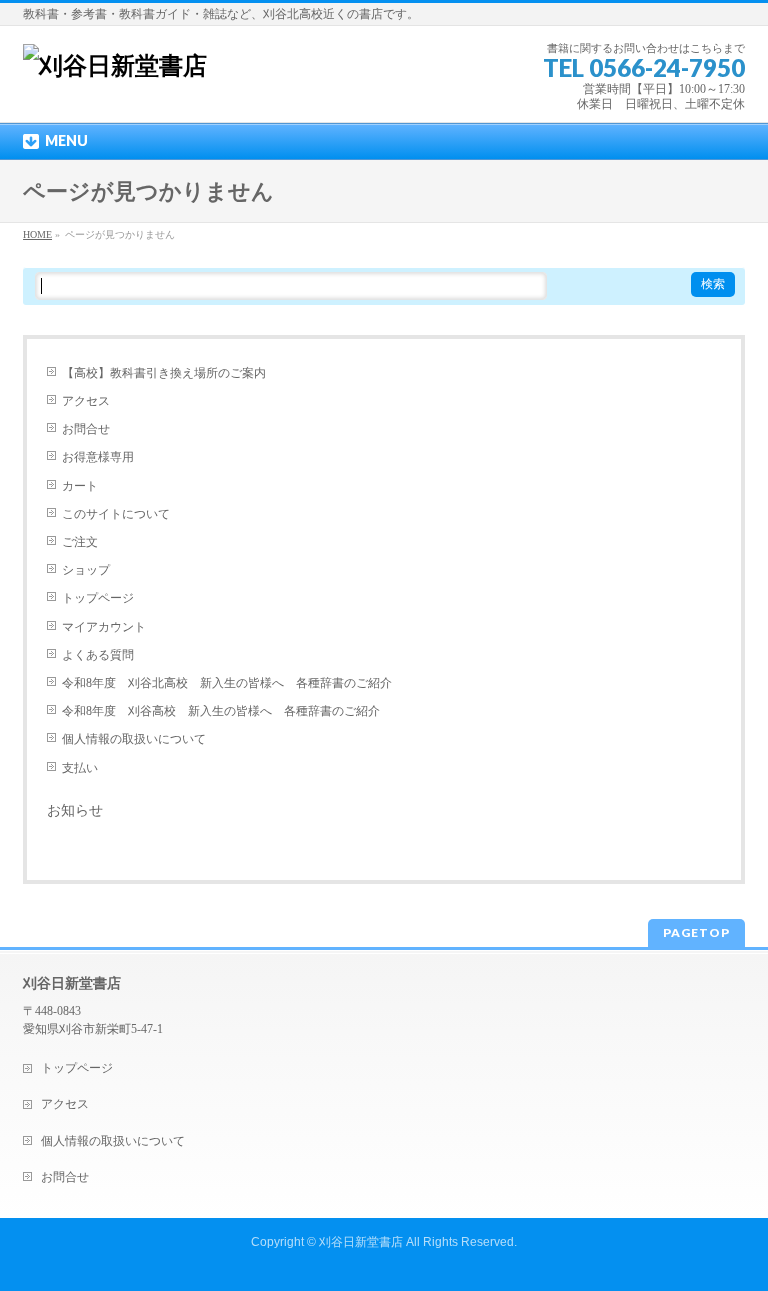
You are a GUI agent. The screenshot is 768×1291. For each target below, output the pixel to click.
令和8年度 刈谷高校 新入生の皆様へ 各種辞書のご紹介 (221, 711)
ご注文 (80, 542)
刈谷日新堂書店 (361, 1242)
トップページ (98, 598)
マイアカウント (104, 627)
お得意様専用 (98, 457)
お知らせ (75, 810)
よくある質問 (98, 655)
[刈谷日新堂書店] (115, 66)
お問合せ (86, 429)
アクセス (86, 401)
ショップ (86, 570)
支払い (80, 768)
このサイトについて (116, 514)
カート (80, 486)
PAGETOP (696, 932)
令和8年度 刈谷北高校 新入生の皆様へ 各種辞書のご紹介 (227, 683)
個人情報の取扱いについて (134, 739)
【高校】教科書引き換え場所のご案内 (164, 373)
